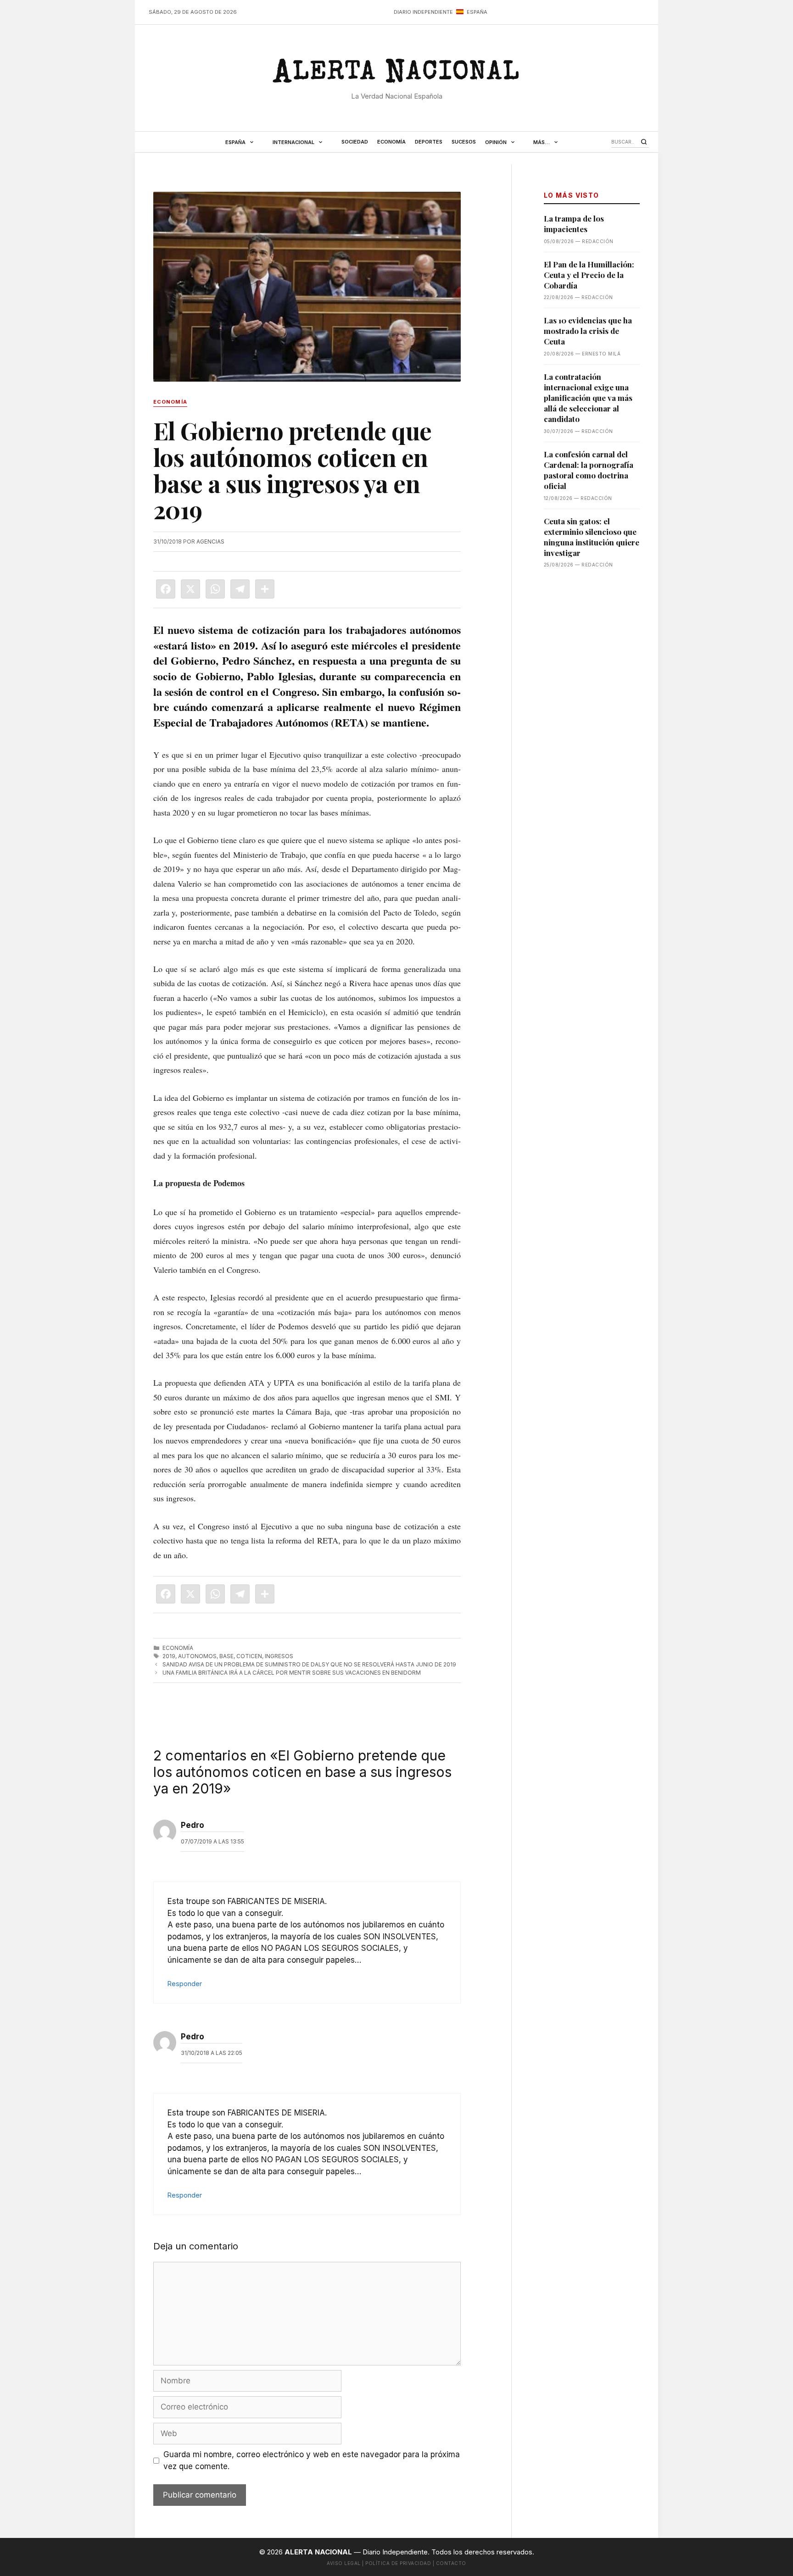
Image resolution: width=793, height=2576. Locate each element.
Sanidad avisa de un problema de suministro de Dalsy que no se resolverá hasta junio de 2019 (309, 1664)
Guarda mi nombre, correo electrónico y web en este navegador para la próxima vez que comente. (312, 2460)
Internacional (293, 142)
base (226, 1656)
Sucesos (464, 142)
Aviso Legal (344, 2563)
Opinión (496, 142)
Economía (391, 142)
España (235, 142)
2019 (169, 1656)
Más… (542, 142)
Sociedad (355, 142)
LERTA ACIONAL (396, 75)
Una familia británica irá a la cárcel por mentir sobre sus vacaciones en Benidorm (292, 1673)
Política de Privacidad (398, 2563)
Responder (185, 1984)
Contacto (451, 2563)
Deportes (429, 142)
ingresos (279, 1656)
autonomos (197, 1656)
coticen (249, 1656)
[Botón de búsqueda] (644, 142)
